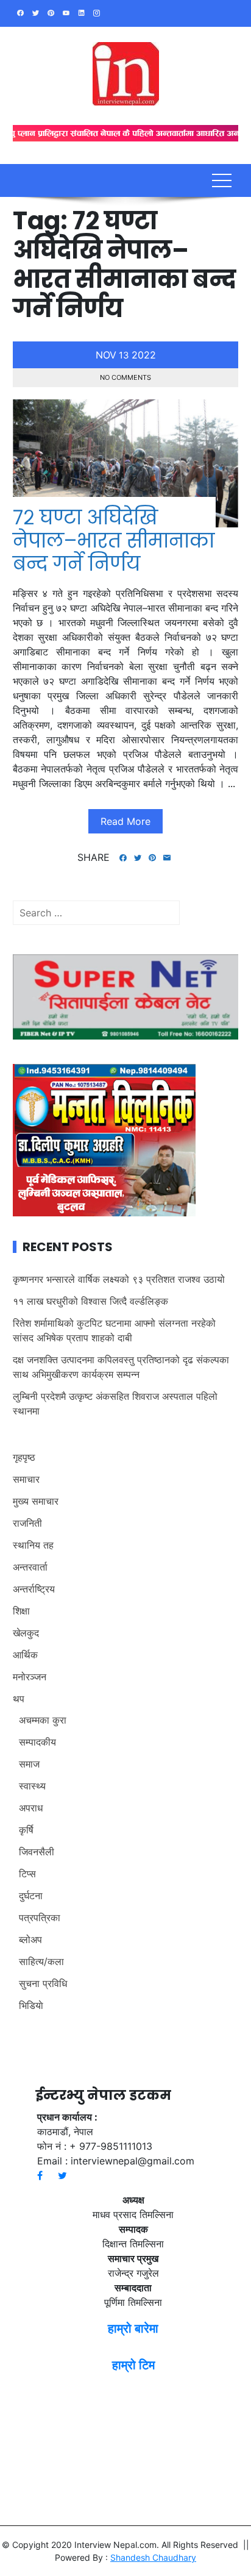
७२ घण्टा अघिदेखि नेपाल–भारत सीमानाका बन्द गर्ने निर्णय (114, 541)
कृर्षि (26, 1830)
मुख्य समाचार (36, 1501)
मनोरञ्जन (30, 1677)
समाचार (26, 1479)
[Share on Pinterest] (152, 858)
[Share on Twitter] (138, 858)
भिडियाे (31, 2005)
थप (19, 1699)
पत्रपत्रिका (40, 1918)
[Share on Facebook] (123, 858)
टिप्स (27, 1874)
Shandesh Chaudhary (153, 2557)
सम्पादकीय (37, 1742)
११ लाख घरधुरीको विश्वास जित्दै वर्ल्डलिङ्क (90, 1301)
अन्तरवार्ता (30, 1567)
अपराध (31, 1808)
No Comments (125, 377)
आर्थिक (25, 1655)
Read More (125, 821)
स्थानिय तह (33, 1545)
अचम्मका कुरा (43, 1720)
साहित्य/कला (41, 1961)
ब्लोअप (30, 1939)
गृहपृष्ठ (24, 1457)
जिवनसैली (37, 1852)
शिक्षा (21, 1611)
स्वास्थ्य (32, 1786)
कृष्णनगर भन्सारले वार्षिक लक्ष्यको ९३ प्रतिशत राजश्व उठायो (119, 1279)
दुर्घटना (31, 1896)
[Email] (167, 858)
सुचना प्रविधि (43, 1983)
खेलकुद (26, 1633)
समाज (29, 1764)
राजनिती (27, 1523)
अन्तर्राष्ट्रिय (34, 1589)
